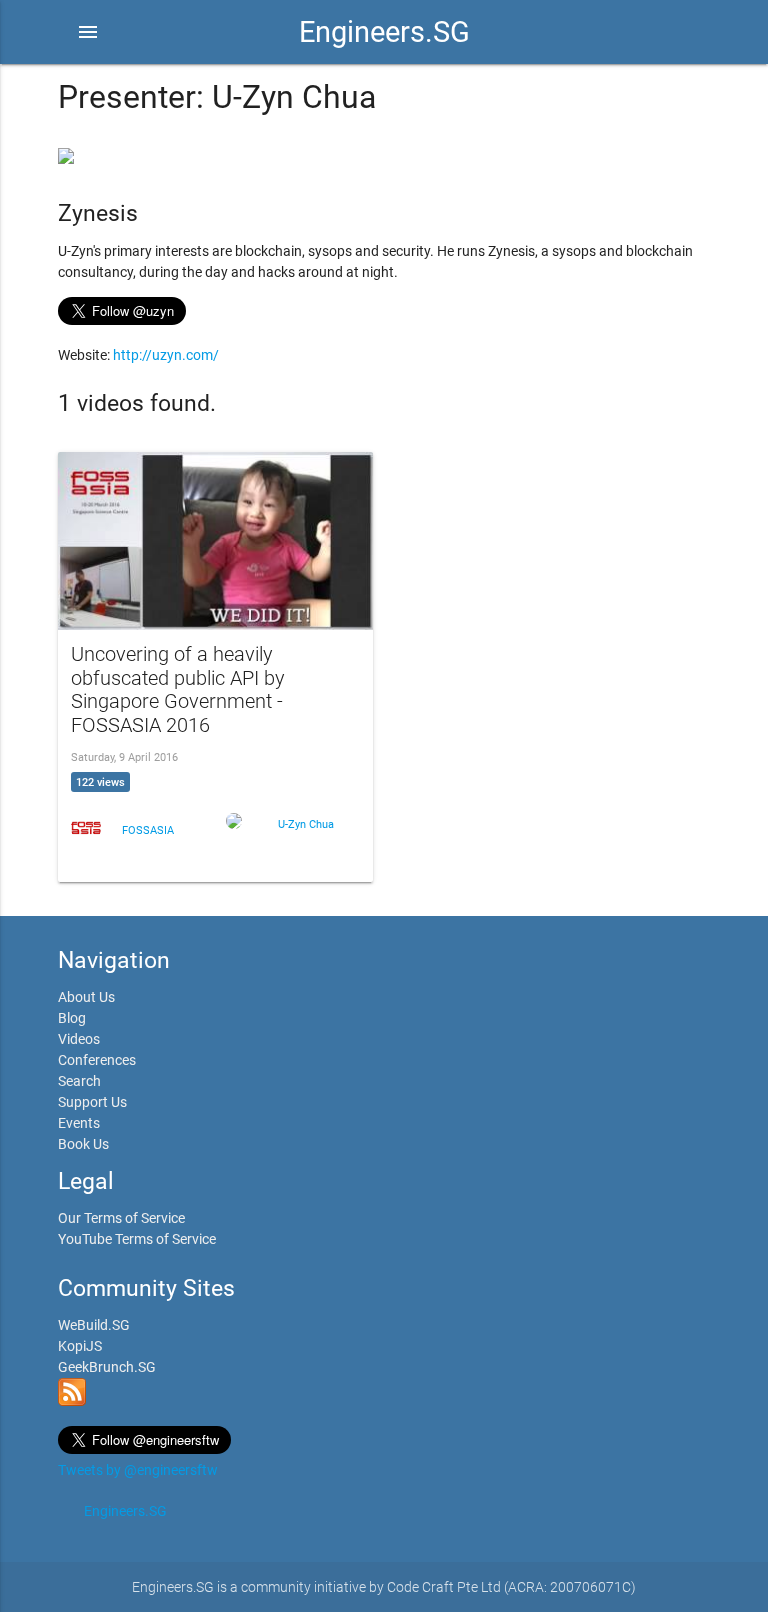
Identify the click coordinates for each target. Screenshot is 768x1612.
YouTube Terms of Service (137, 1239)
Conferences (97, 1060)
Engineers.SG (384, 32)
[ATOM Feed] (72, 1401)
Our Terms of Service (121, 1218)
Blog (72, 1018)
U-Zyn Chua (306, 824)
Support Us (92, 1102)
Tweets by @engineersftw (138, 1470)
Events (79, 1123)
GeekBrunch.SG (107, 1367)
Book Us (83, 1144)
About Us (86, 997)
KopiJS (80, 1346)
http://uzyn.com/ (166, 355)
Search (79, 1081)
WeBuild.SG (94, 1325)
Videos (79, 1039)
